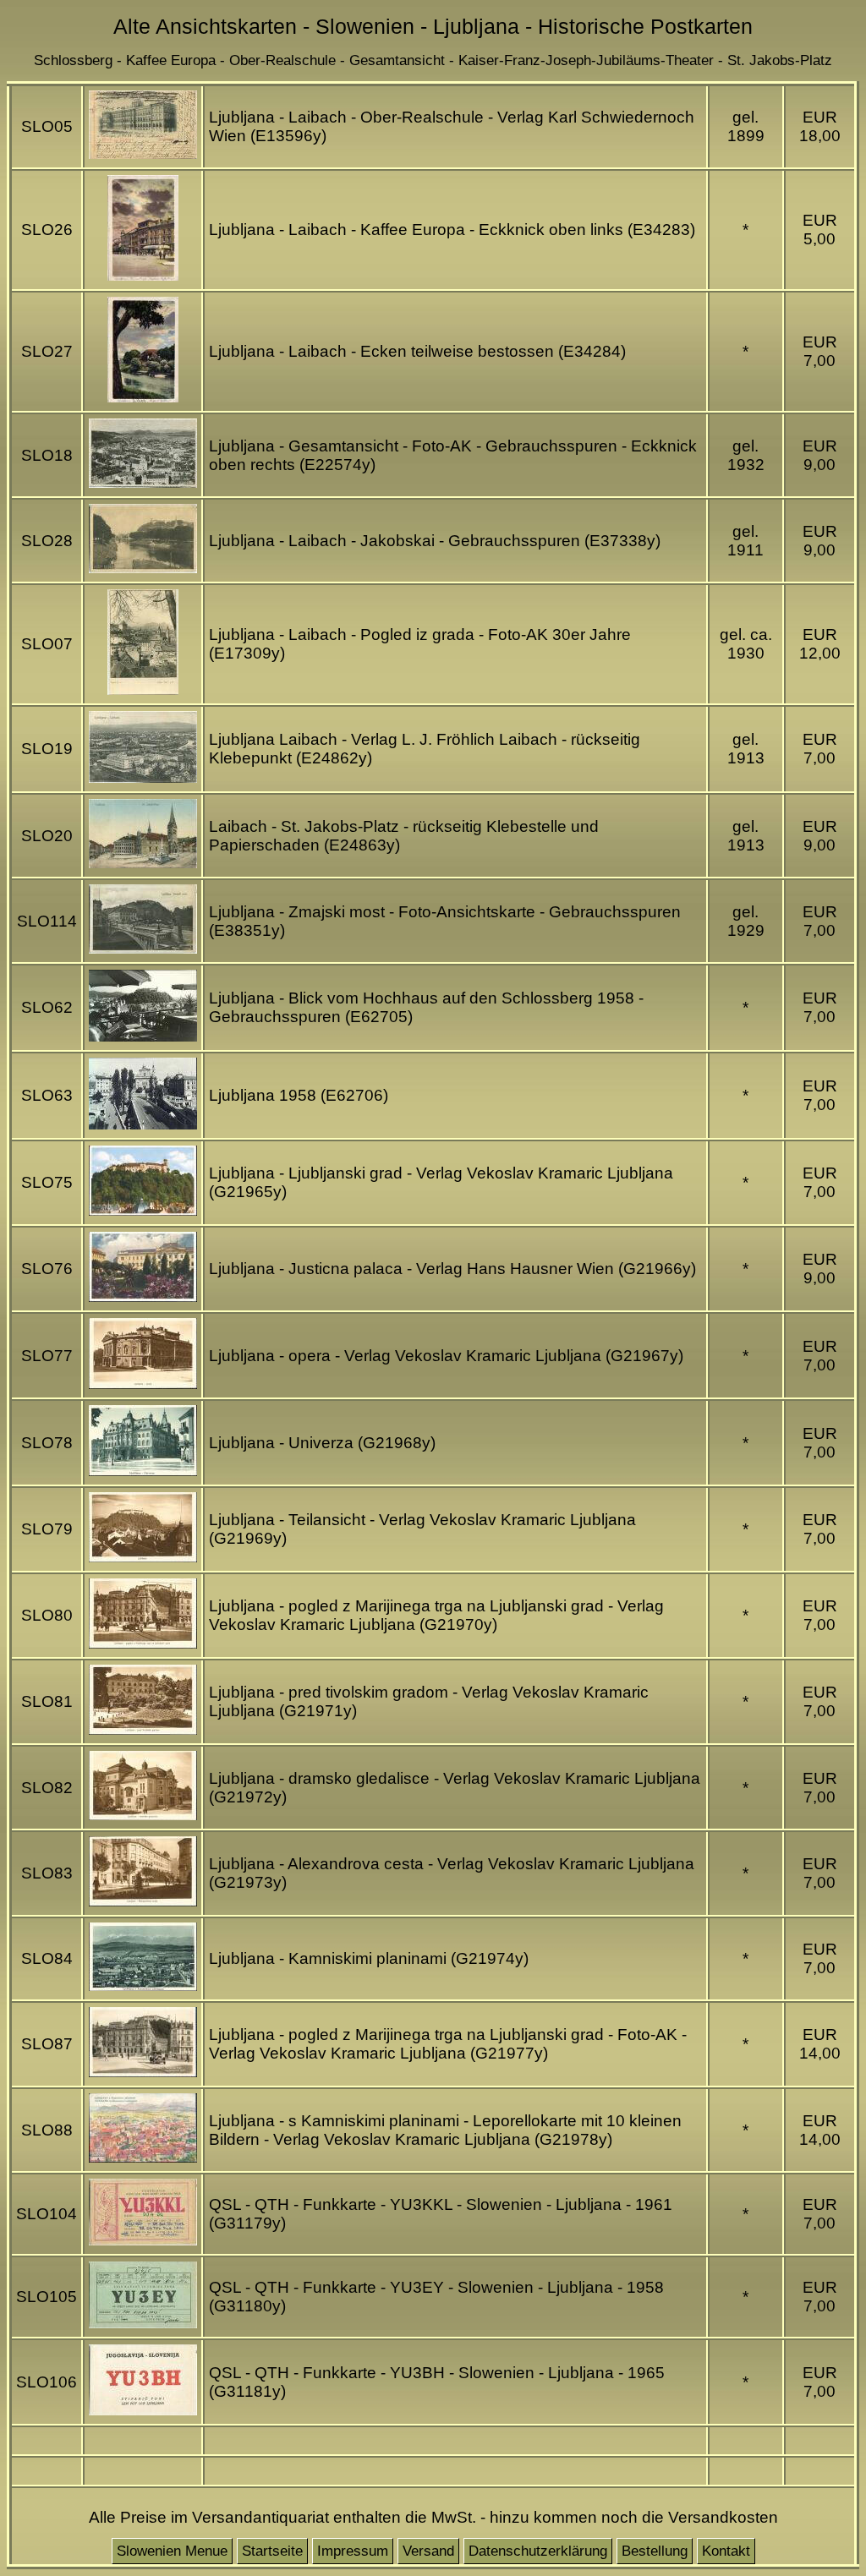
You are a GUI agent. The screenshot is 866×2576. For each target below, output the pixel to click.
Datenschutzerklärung (538, 2551)
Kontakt (726, 2551)
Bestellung (655, 2551)
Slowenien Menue (172, 2551)
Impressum (353, 2551)
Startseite (272, 2551)
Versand (428, 2551)
